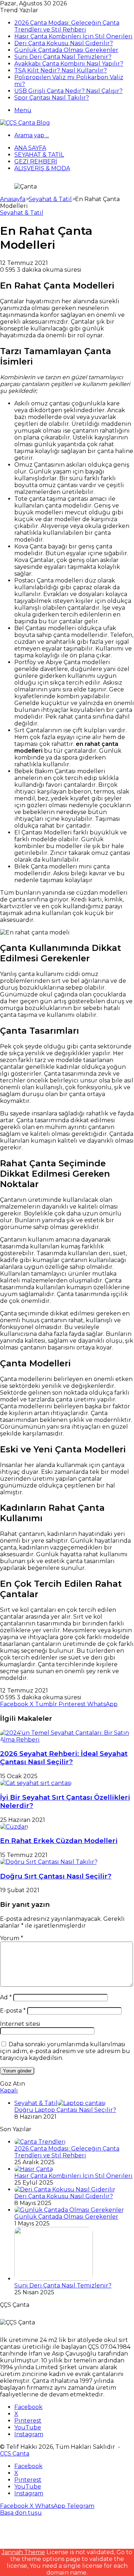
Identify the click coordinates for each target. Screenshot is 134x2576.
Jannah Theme (23, 2552)
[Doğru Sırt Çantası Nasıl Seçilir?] (49, 1862)
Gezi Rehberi (36, 161)
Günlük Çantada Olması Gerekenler (66, 50)
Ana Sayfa (30, 148)
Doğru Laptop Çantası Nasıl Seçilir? (65, 2110)
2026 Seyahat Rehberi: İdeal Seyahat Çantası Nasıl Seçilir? (64, 1758)
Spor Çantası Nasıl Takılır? (52, 98)
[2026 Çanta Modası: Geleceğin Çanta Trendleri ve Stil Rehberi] (40, 2142)
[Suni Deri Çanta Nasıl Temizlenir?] (54, 2279)
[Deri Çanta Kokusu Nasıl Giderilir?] (65, 2189)
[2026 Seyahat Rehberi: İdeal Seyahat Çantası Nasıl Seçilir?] (67, 1740)
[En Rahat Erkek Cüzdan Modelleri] (14, 1827)
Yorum (12, 1938)
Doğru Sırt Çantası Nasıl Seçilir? (56, 1876)
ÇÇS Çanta (15, 2454)
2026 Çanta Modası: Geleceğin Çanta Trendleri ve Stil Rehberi (67, 26)
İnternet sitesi (20, 2024)
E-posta (13, 2011)
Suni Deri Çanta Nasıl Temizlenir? (63, 57)
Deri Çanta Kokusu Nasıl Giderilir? (64, 43)
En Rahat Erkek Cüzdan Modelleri (59, 1841)
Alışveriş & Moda (42, 168)
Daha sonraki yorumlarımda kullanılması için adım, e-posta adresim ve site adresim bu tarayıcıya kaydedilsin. (65, 2051)
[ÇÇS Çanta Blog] (25, 123)
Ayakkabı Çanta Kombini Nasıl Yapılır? (69, 64)
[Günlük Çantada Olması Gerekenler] (69, 2210)
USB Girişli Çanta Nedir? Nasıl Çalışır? (68, 91)
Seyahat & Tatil (39, 155)
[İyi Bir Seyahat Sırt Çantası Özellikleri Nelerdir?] (36, 1783)
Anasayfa (13, 199)
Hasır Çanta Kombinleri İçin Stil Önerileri (73, 36)
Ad (6, 1997)
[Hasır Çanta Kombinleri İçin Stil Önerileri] (34, 2169)
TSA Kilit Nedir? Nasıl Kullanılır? (61, 70)
